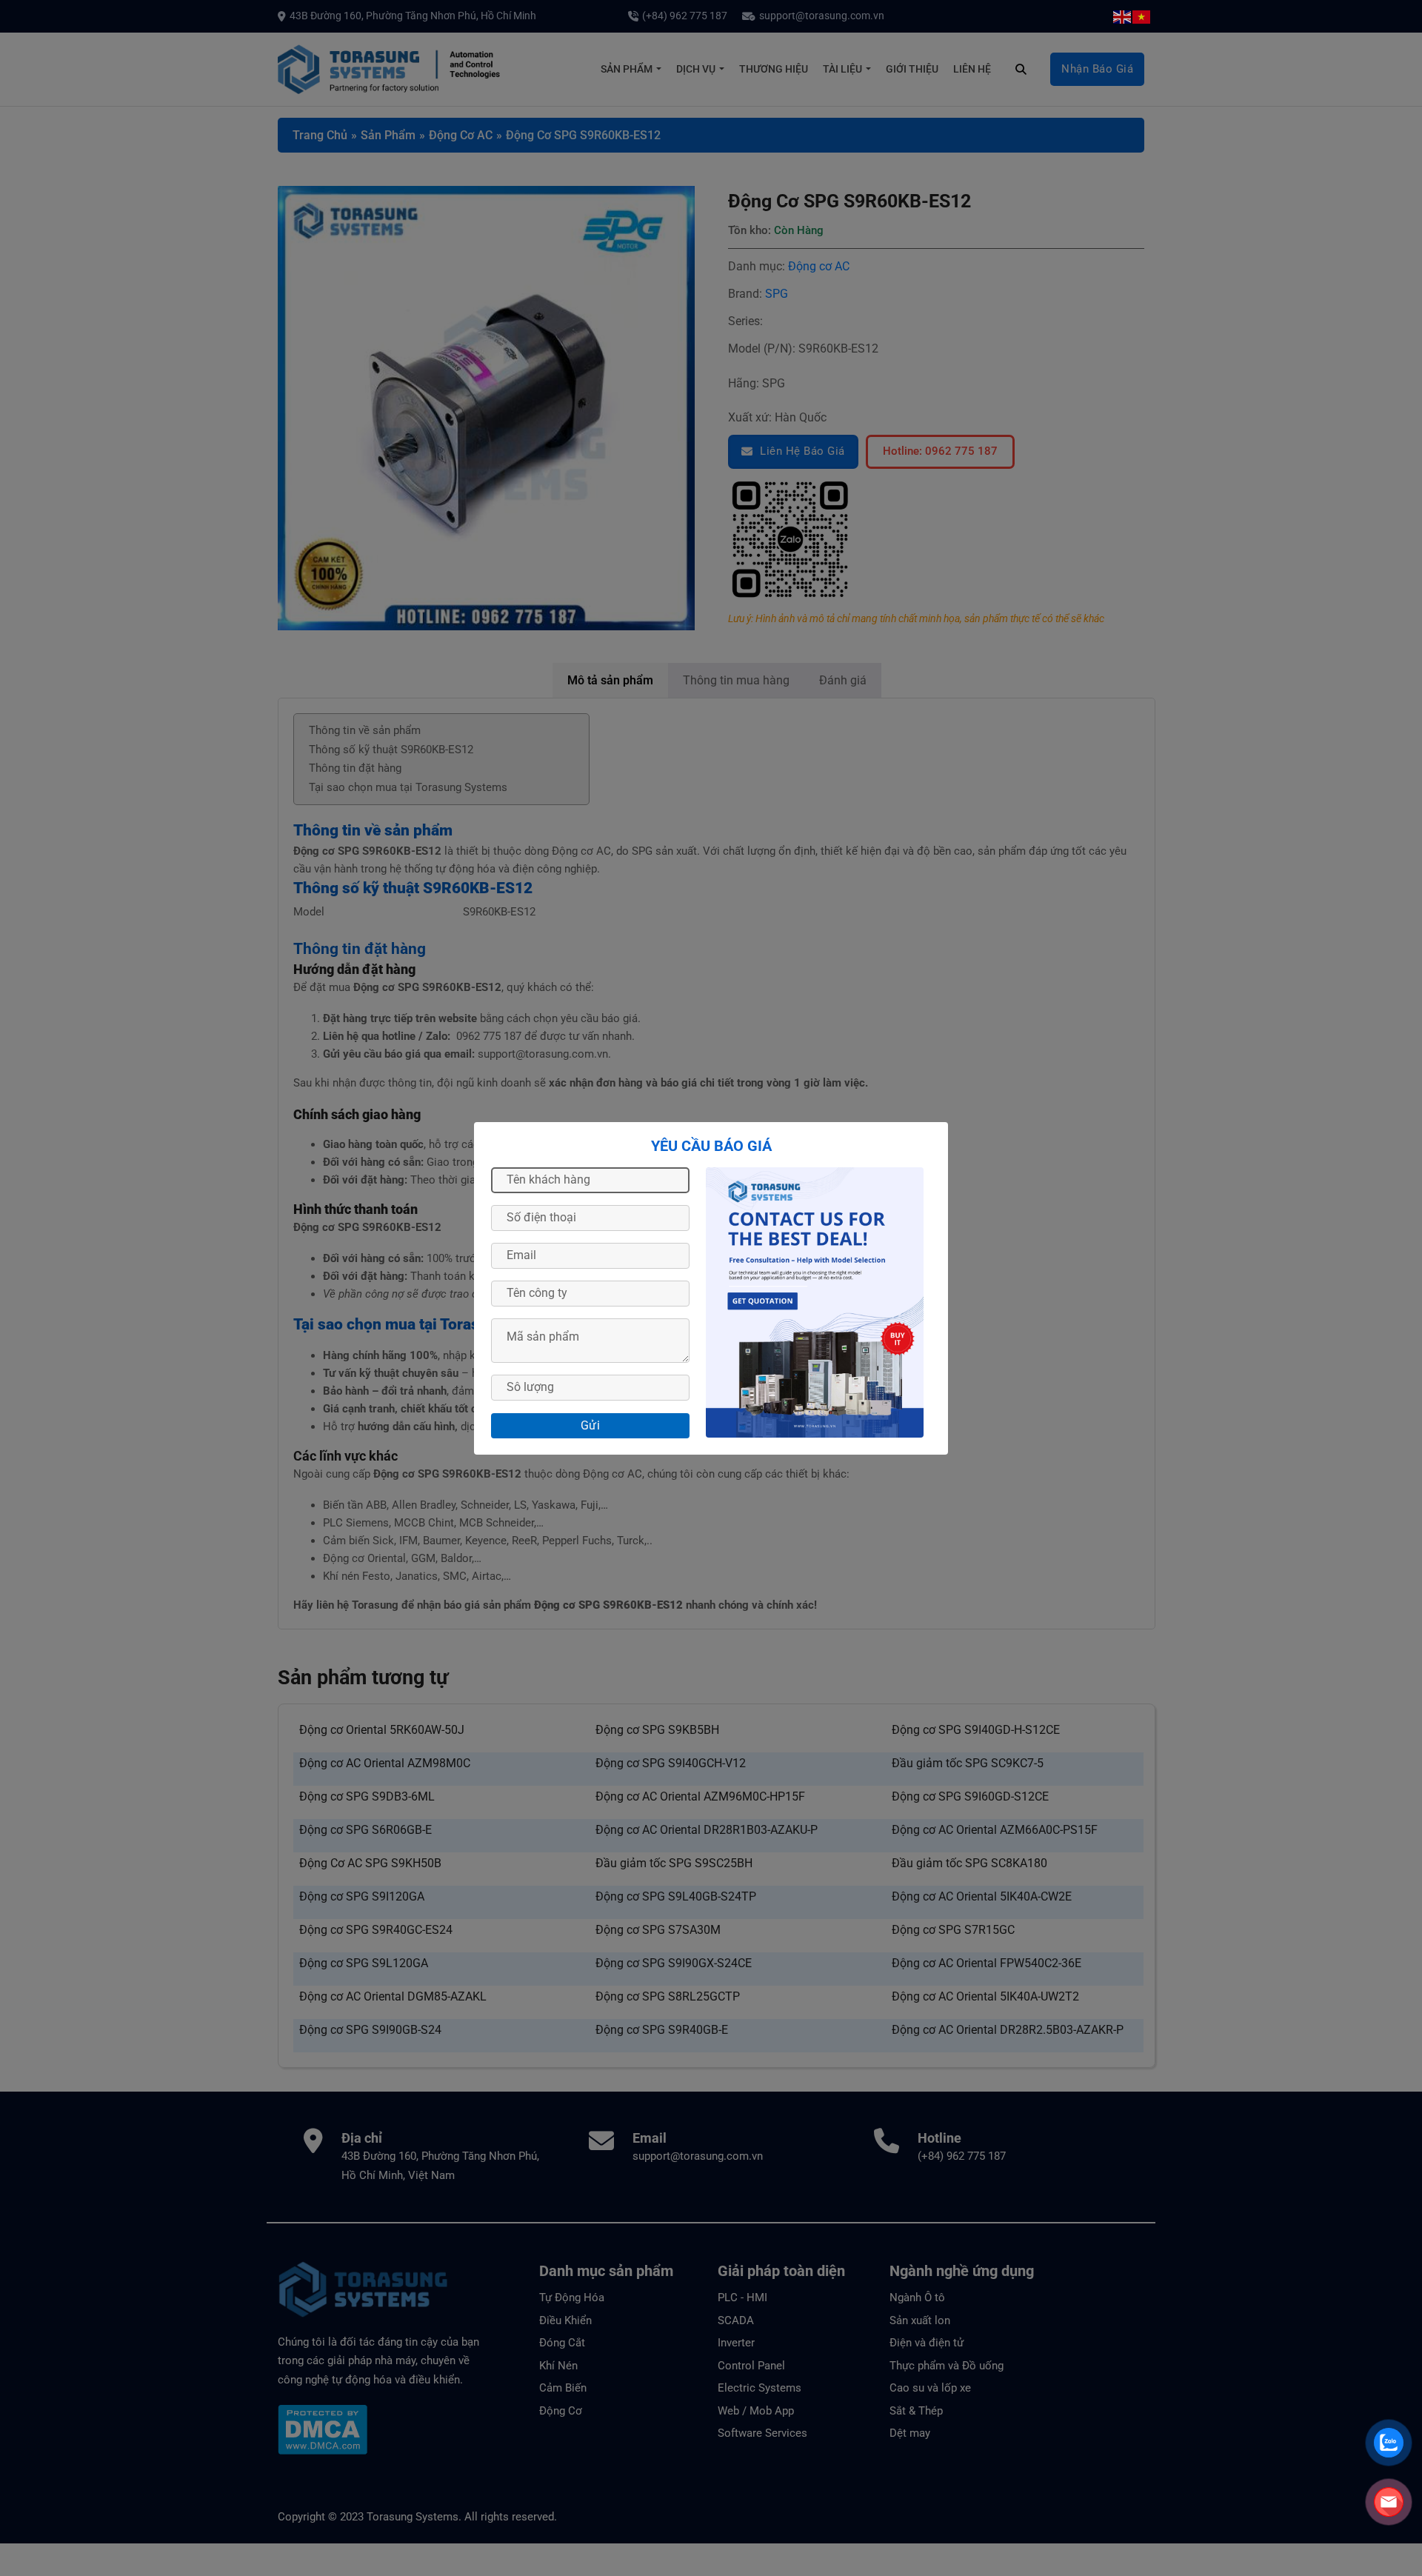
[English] (1123, 16)
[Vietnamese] (1142, 16)
